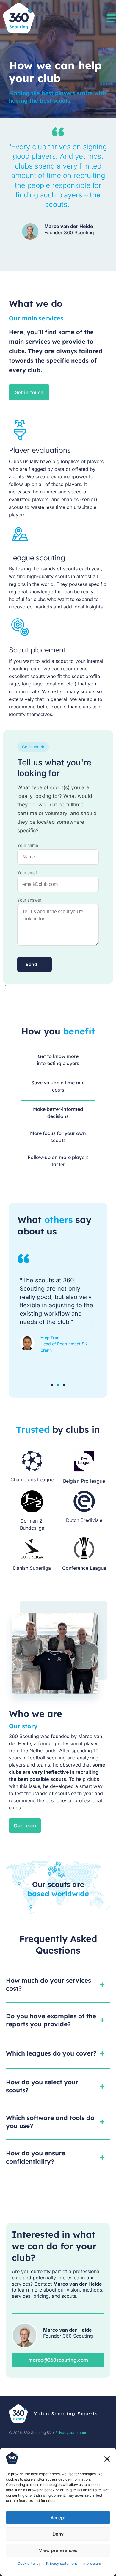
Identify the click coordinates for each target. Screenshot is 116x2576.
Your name (28, 845)
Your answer (29, 900)
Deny (58, 2534)
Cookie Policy (29, 2563)
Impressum (92, 2563)
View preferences (58, 2550)
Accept (58, 2518)
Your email (27, 873)
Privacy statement (62, 2563)
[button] (107, 2459)
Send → (35, 964)
